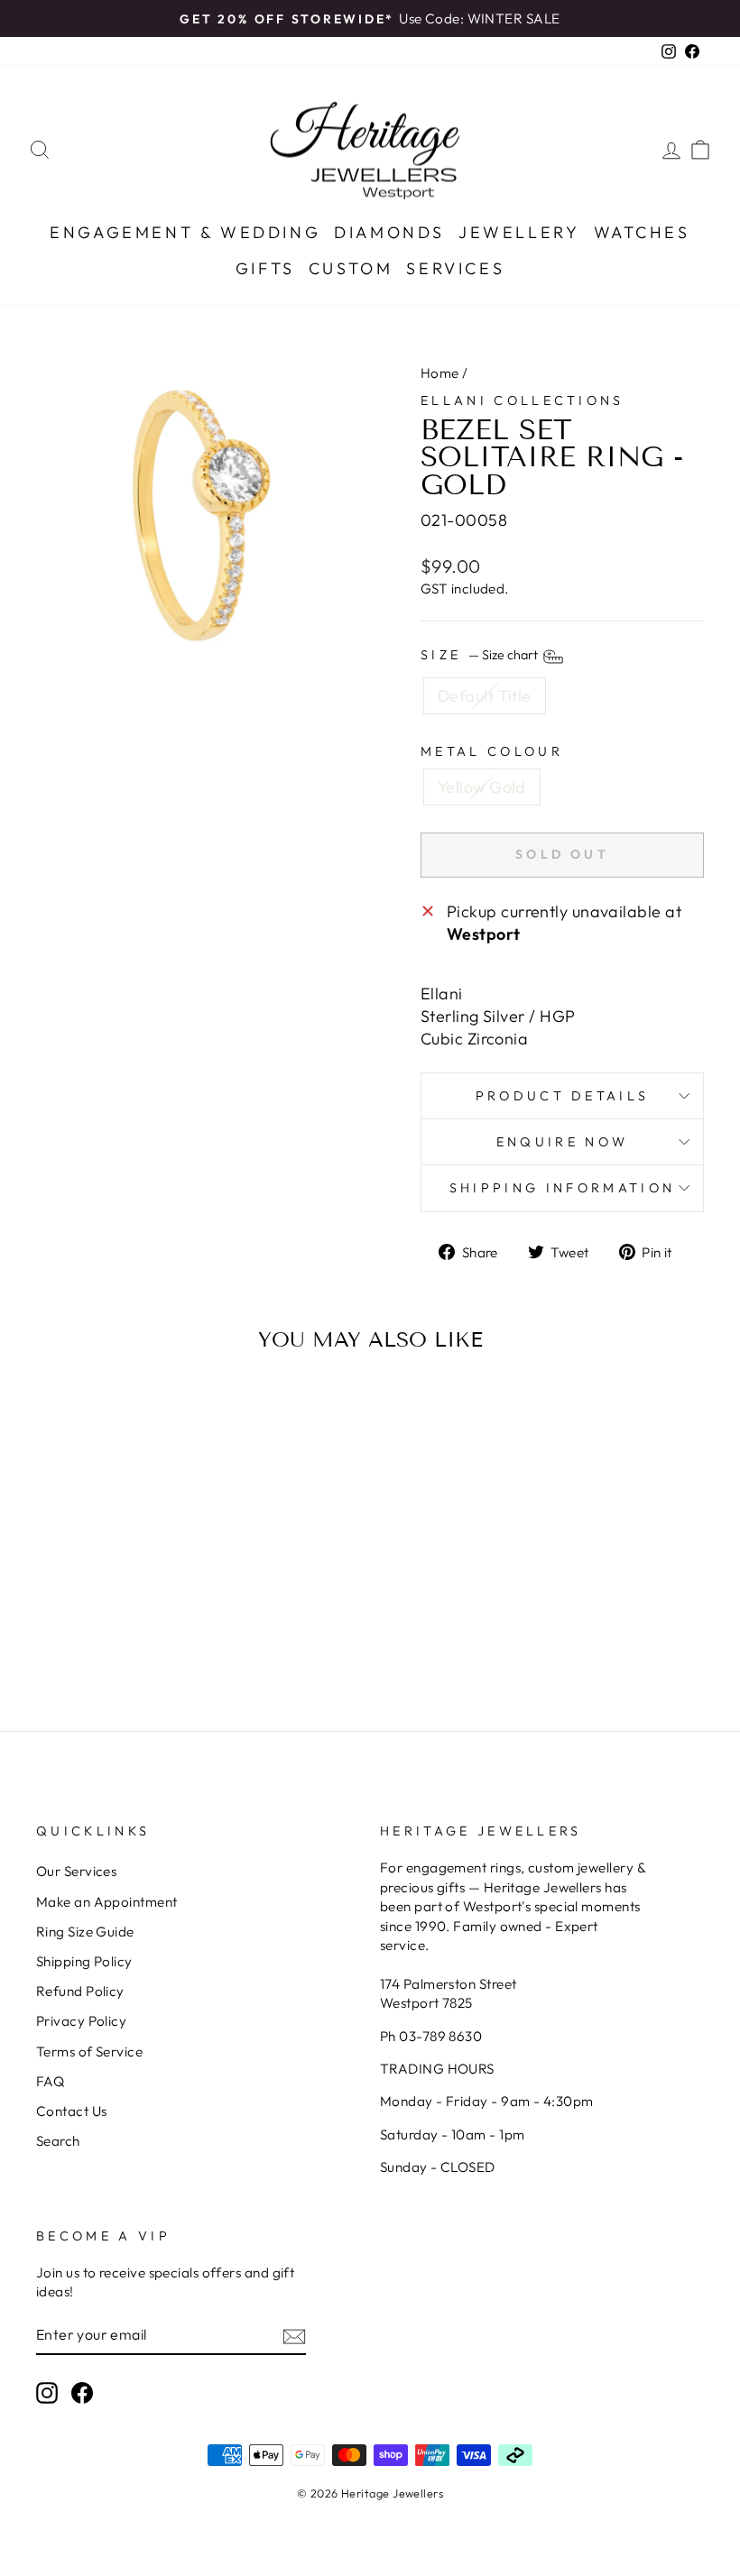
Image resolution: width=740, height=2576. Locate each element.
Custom (351, 268)
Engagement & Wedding (185, 232)
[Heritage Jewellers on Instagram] (47, 2393)
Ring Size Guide (85, 1932)
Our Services (76, 1871)
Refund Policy (80, 1991)
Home (440, 373)
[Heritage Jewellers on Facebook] (82, 2393)
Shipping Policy (84, 1961)
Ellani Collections (523, 400)
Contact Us (72, 2111)
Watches (642, 232)
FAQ (50, 2081)
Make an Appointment (107, 1902)
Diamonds (389, 232)
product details (563, 1096)
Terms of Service (89, 2052)
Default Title (485, 696)
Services (455, 268)
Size (481, 656)
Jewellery (519, 232)
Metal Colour (492, 751)
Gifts (265, 268)
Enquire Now (563, 1142)
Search (58, 2141)
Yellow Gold (482, 787)
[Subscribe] (294, 2335)
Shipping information (562, 1188)
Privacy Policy (81, 2021)
